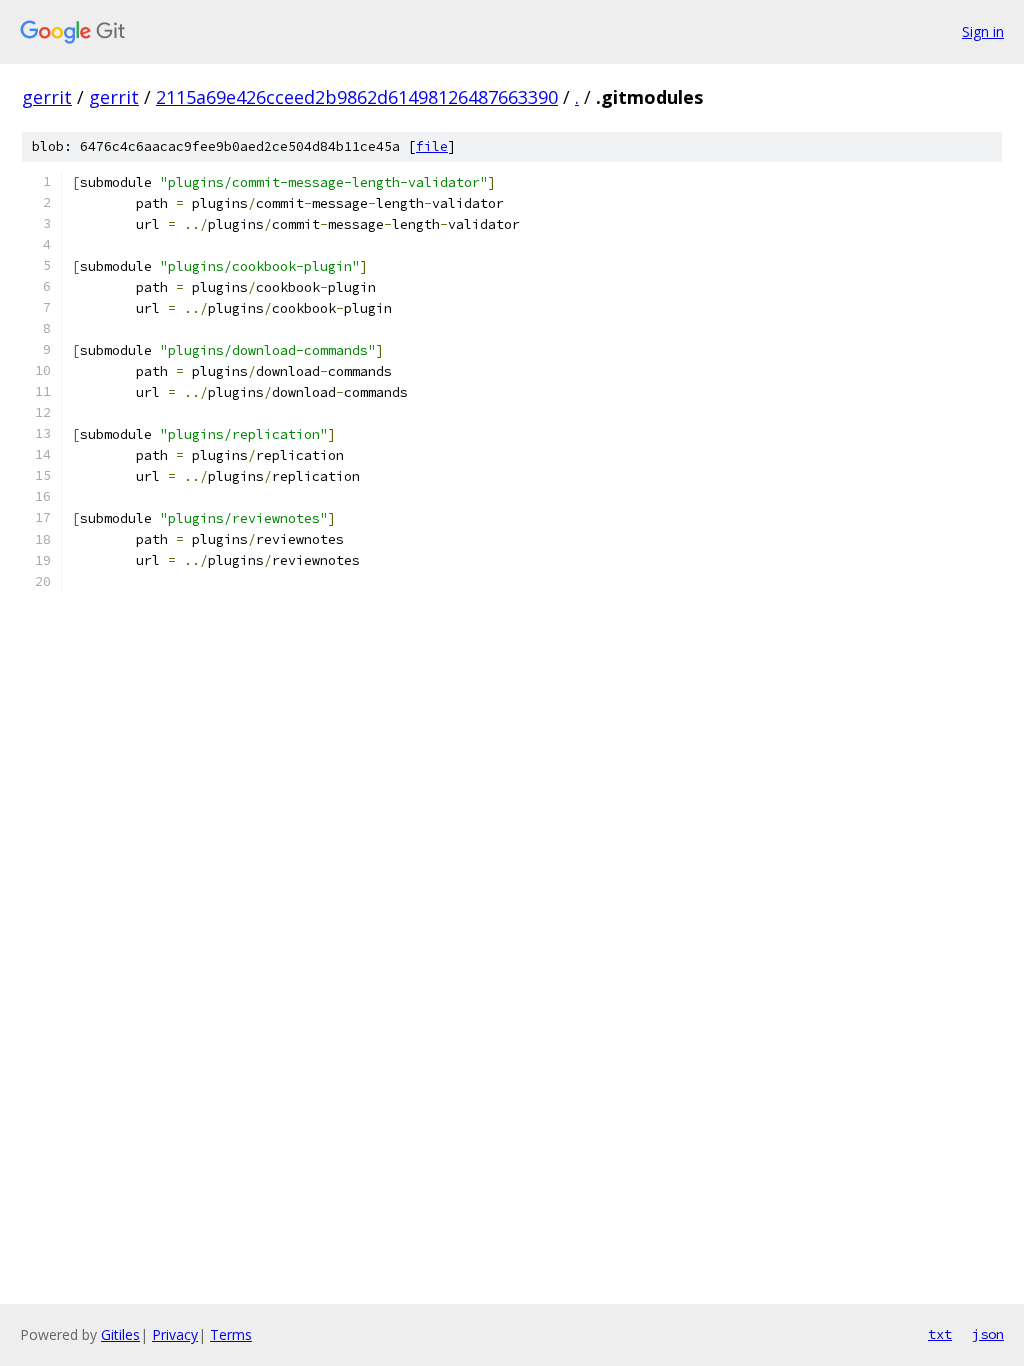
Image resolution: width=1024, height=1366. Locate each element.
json (988, 1334)
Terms (231, 1334)
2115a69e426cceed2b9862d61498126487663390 (357, 97)
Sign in (983, 31)
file (432, 146)
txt (940, 1334)
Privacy (175, 1334)
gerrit (47, 97)
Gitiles (120, 1334)
